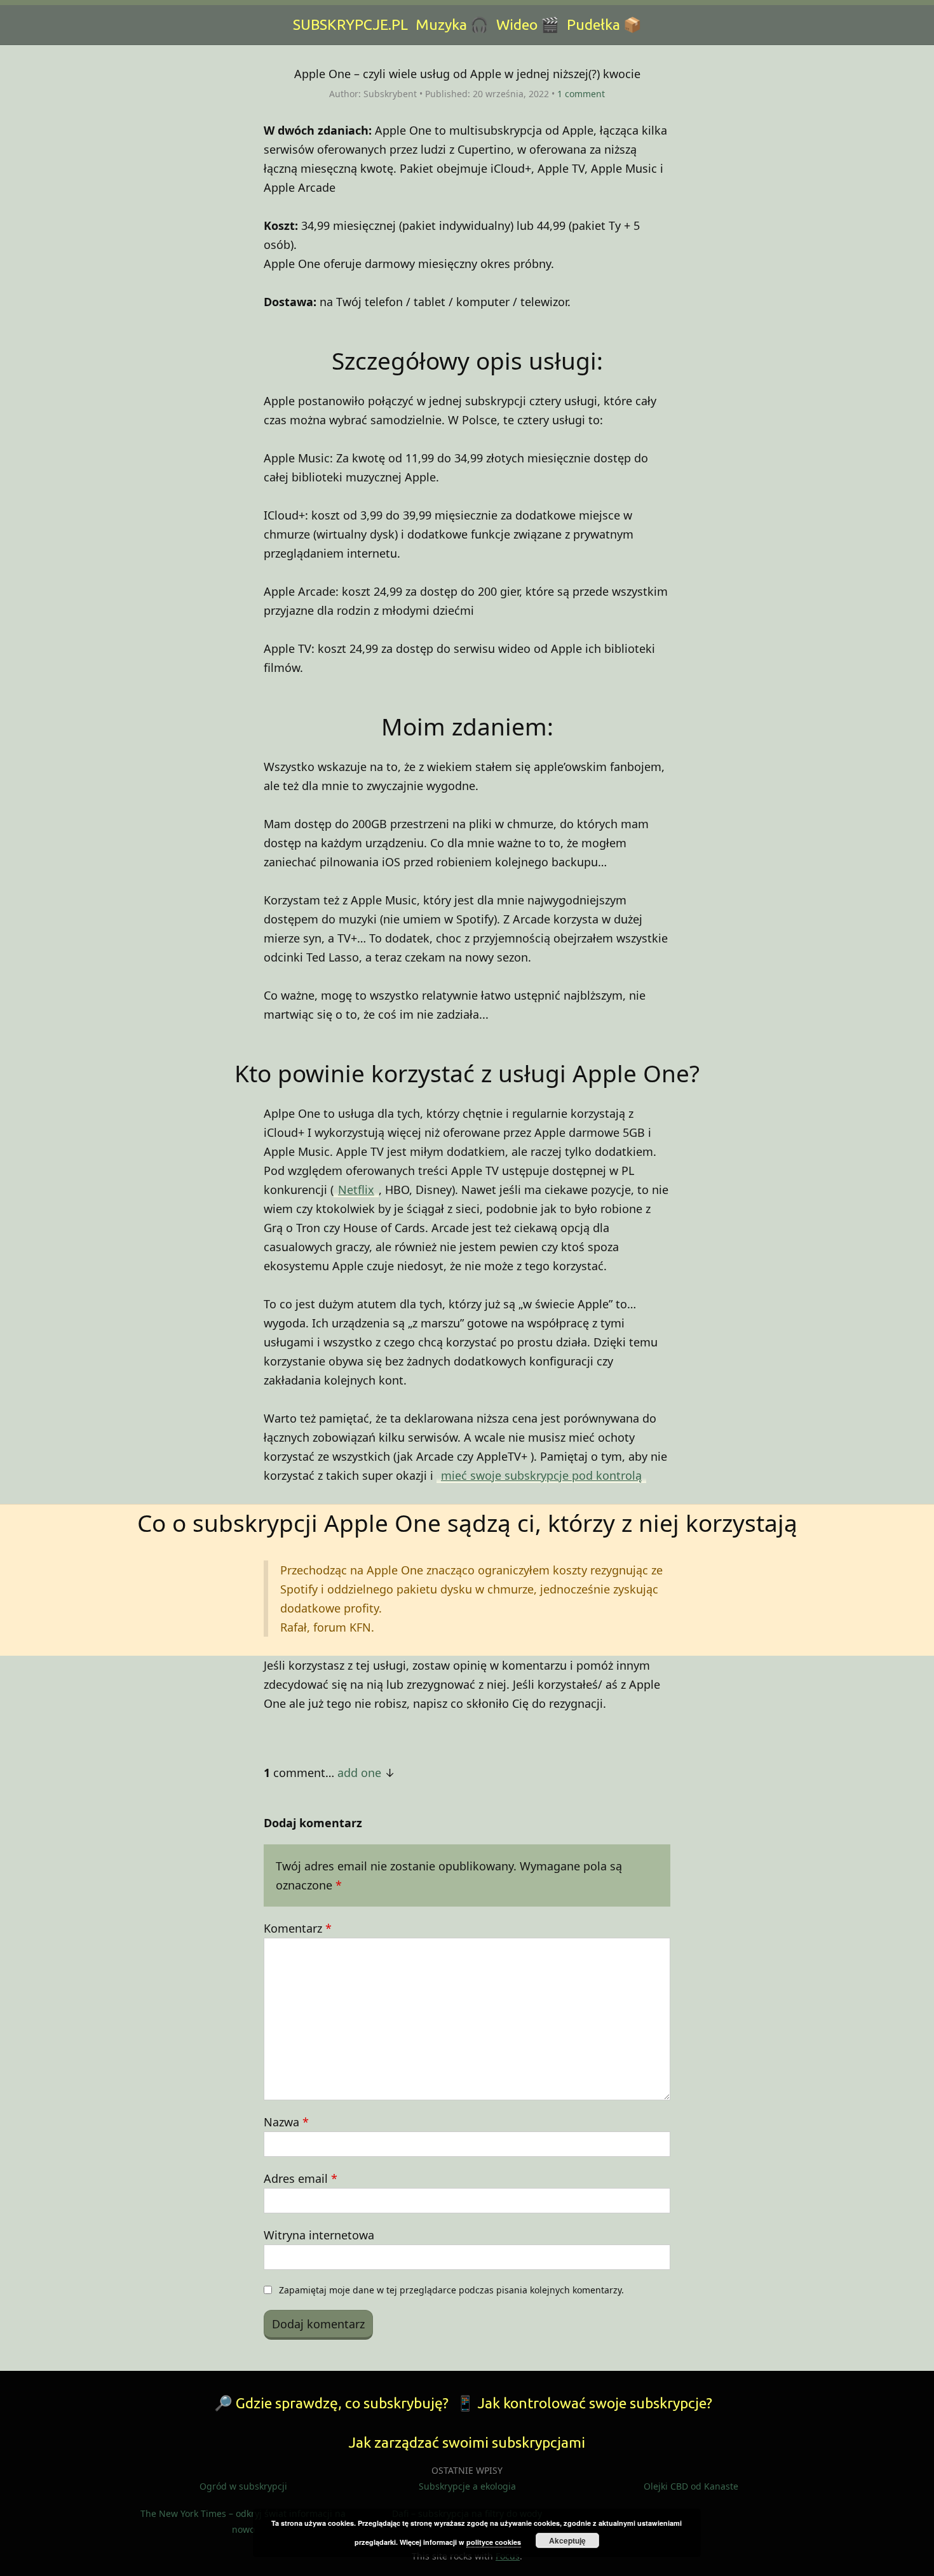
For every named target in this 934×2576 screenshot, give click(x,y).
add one (359, 1773)
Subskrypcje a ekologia (467, 2486)
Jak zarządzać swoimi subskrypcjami (467, 2442)
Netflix (356, 1190)
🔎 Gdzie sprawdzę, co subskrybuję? (331, 2403)
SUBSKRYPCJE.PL (350, 24)
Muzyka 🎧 (452, 24)
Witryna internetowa (319, 2235)
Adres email (301, 2178)
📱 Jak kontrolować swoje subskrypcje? (584, 2403)
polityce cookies (494, 2542)
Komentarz (298, 1928)
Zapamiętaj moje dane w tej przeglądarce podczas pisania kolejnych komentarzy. (451, 2290)
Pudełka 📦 (604, 24)
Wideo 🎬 (528, 24)
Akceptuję (567, 2540)
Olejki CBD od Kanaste (691, 2486)
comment (581, 94)
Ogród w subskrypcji (243, 2486)
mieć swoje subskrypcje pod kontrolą (541, 1475)
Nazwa (286, 2122)
